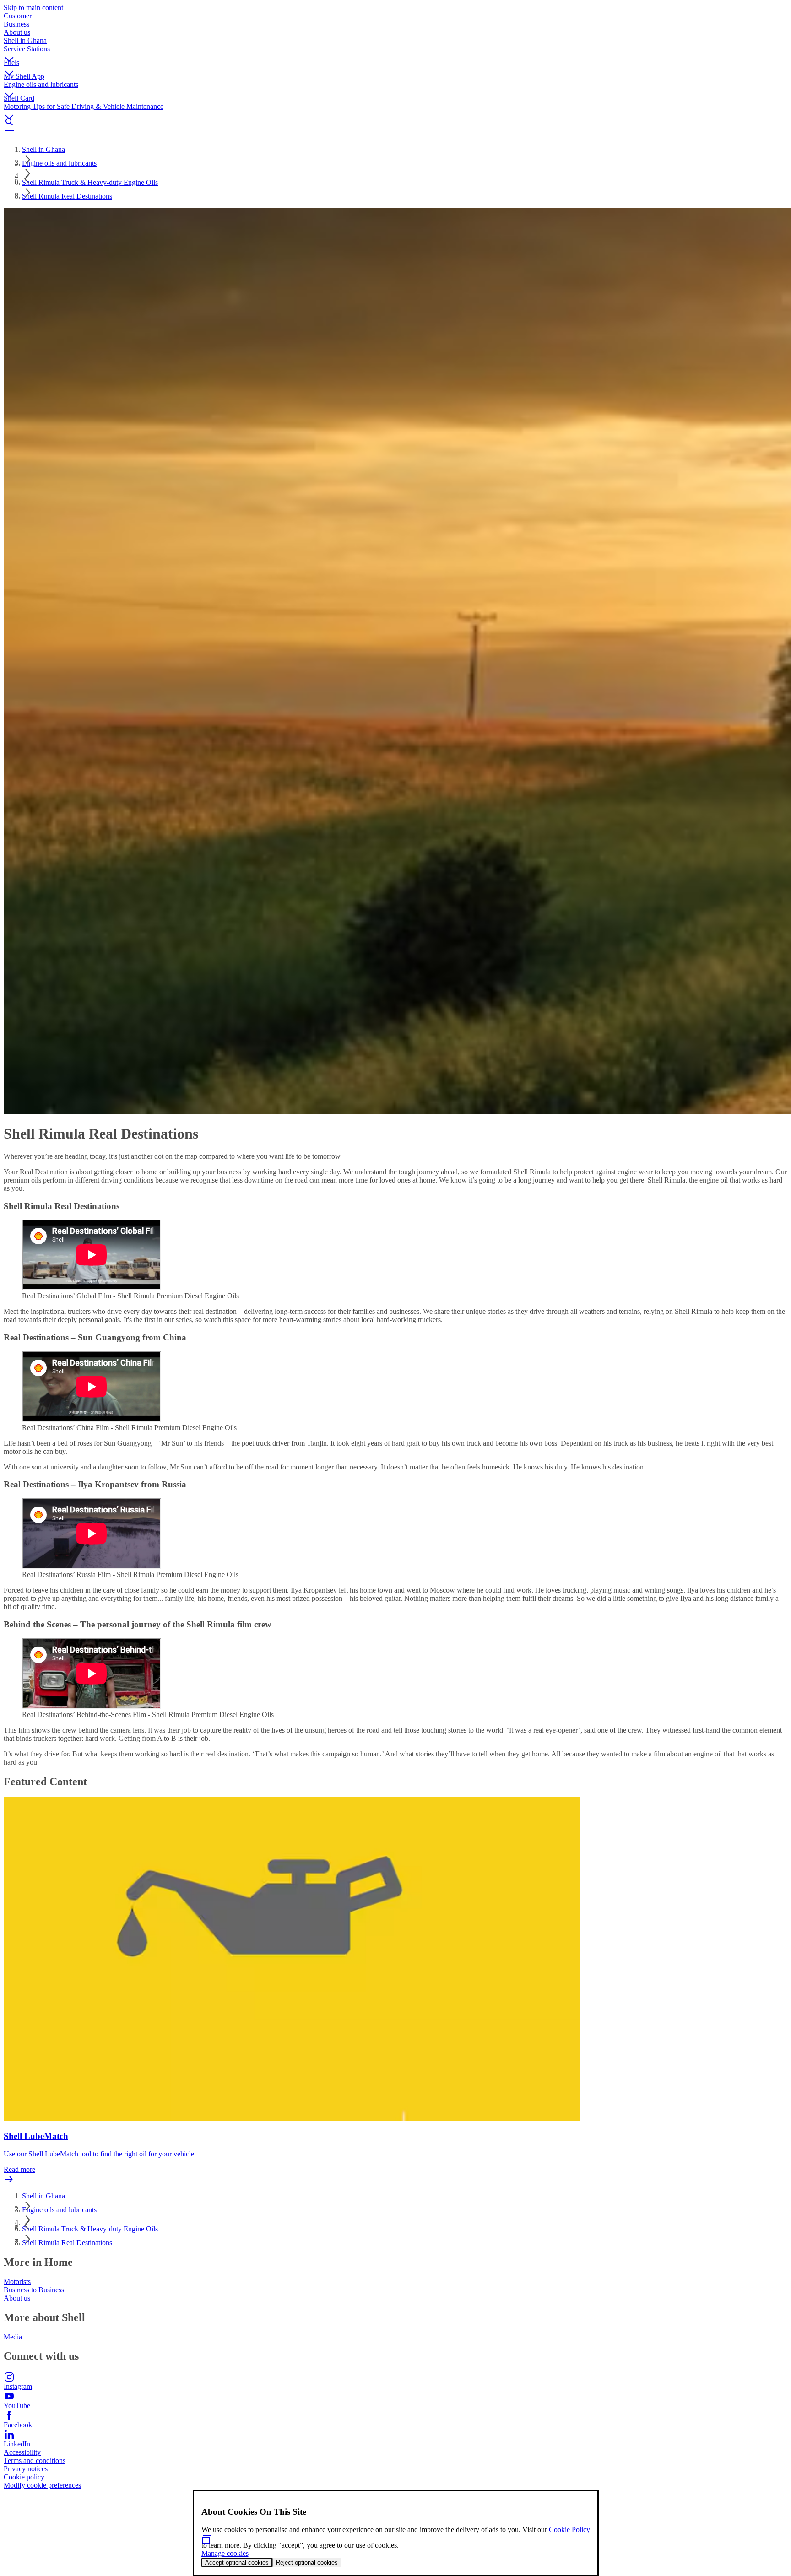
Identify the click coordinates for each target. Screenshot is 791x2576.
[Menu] (395, 133)
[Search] (395, 122)
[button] (395, 52)
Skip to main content (33, 8)
